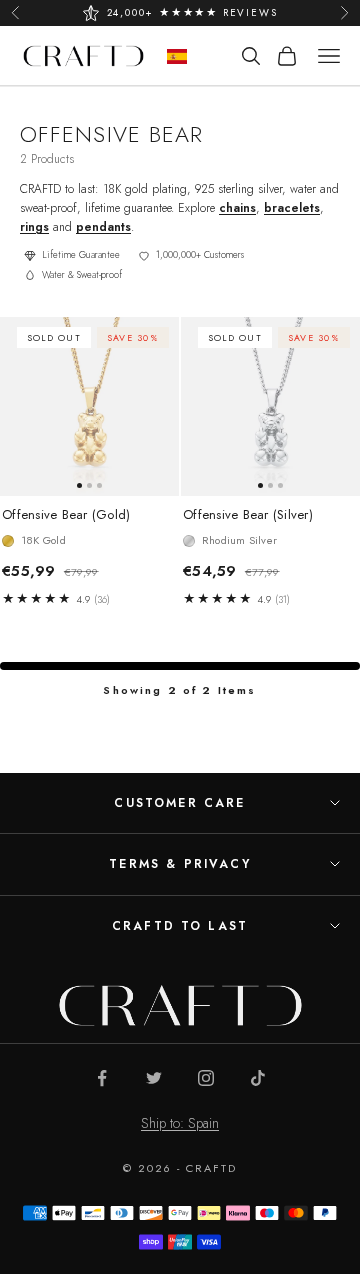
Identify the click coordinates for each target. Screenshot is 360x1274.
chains (237, 208)
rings (34, 227)
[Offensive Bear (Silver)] (270, 406)
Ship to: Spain (180, 1123)
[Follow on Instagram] (206, 1078)
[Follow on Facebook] (102, 1078)
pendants (103, 227)
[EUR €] (177, 56)
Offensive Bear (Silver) (248, 515)
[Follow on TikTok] (258, 1078)
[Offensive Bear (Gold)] (89, 406)
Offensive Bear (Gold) (66, 515)
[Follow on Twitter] (154, 1078)
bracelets (292, 208)
